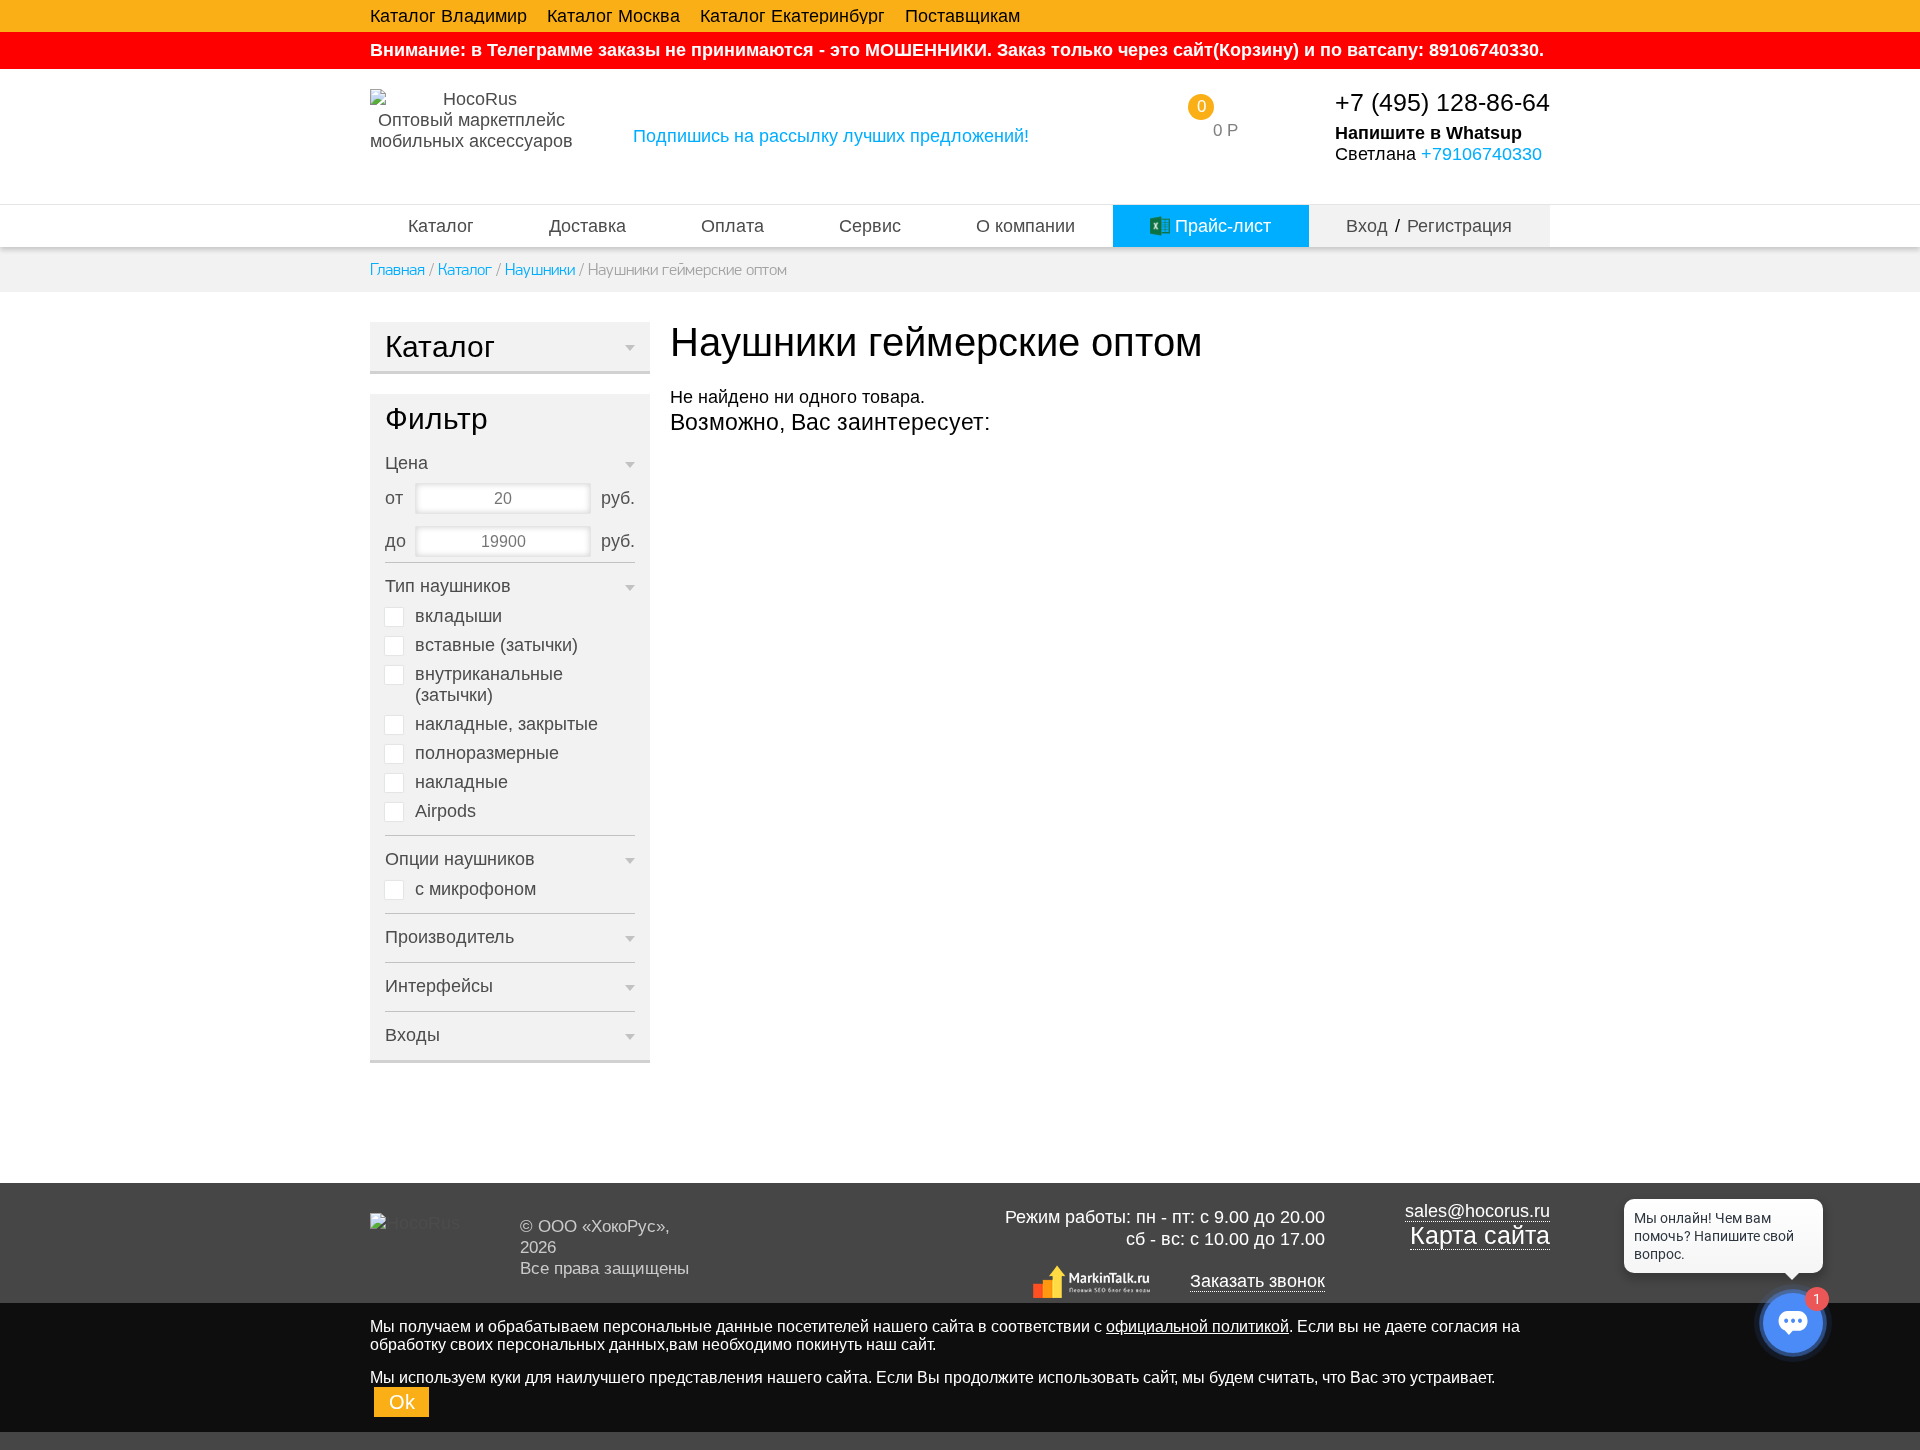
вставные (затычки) (496, 645)
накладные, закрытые (506, 724)
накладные (461, 782)
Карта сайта (1480, 1235)
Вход (1367, 226)
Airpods (445, 811)
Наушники (540, 269)
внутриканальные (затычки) (489, 684)
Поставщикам (962, 16)
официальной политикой (1197, 1326)
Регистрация (1459, 226)
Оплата (732, 226)
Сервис (870, 226)
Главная (397, 269)
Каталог (441, 226)
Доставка (587, 226)
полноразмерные (487, 753)
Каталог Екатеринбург (792, 16)
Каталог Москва (613, 16)
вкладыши (458, 616)
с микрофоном (475, 889)
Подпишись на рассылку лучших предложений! (831, 136)
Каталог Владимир (448, 16)
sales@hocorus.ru (1477, 1211)
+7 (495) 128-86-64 (1442, 102)
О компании (1025, 226)
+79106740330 (1481, 154)
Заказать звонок (1257, 1281)
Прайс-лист (1220, 226)
